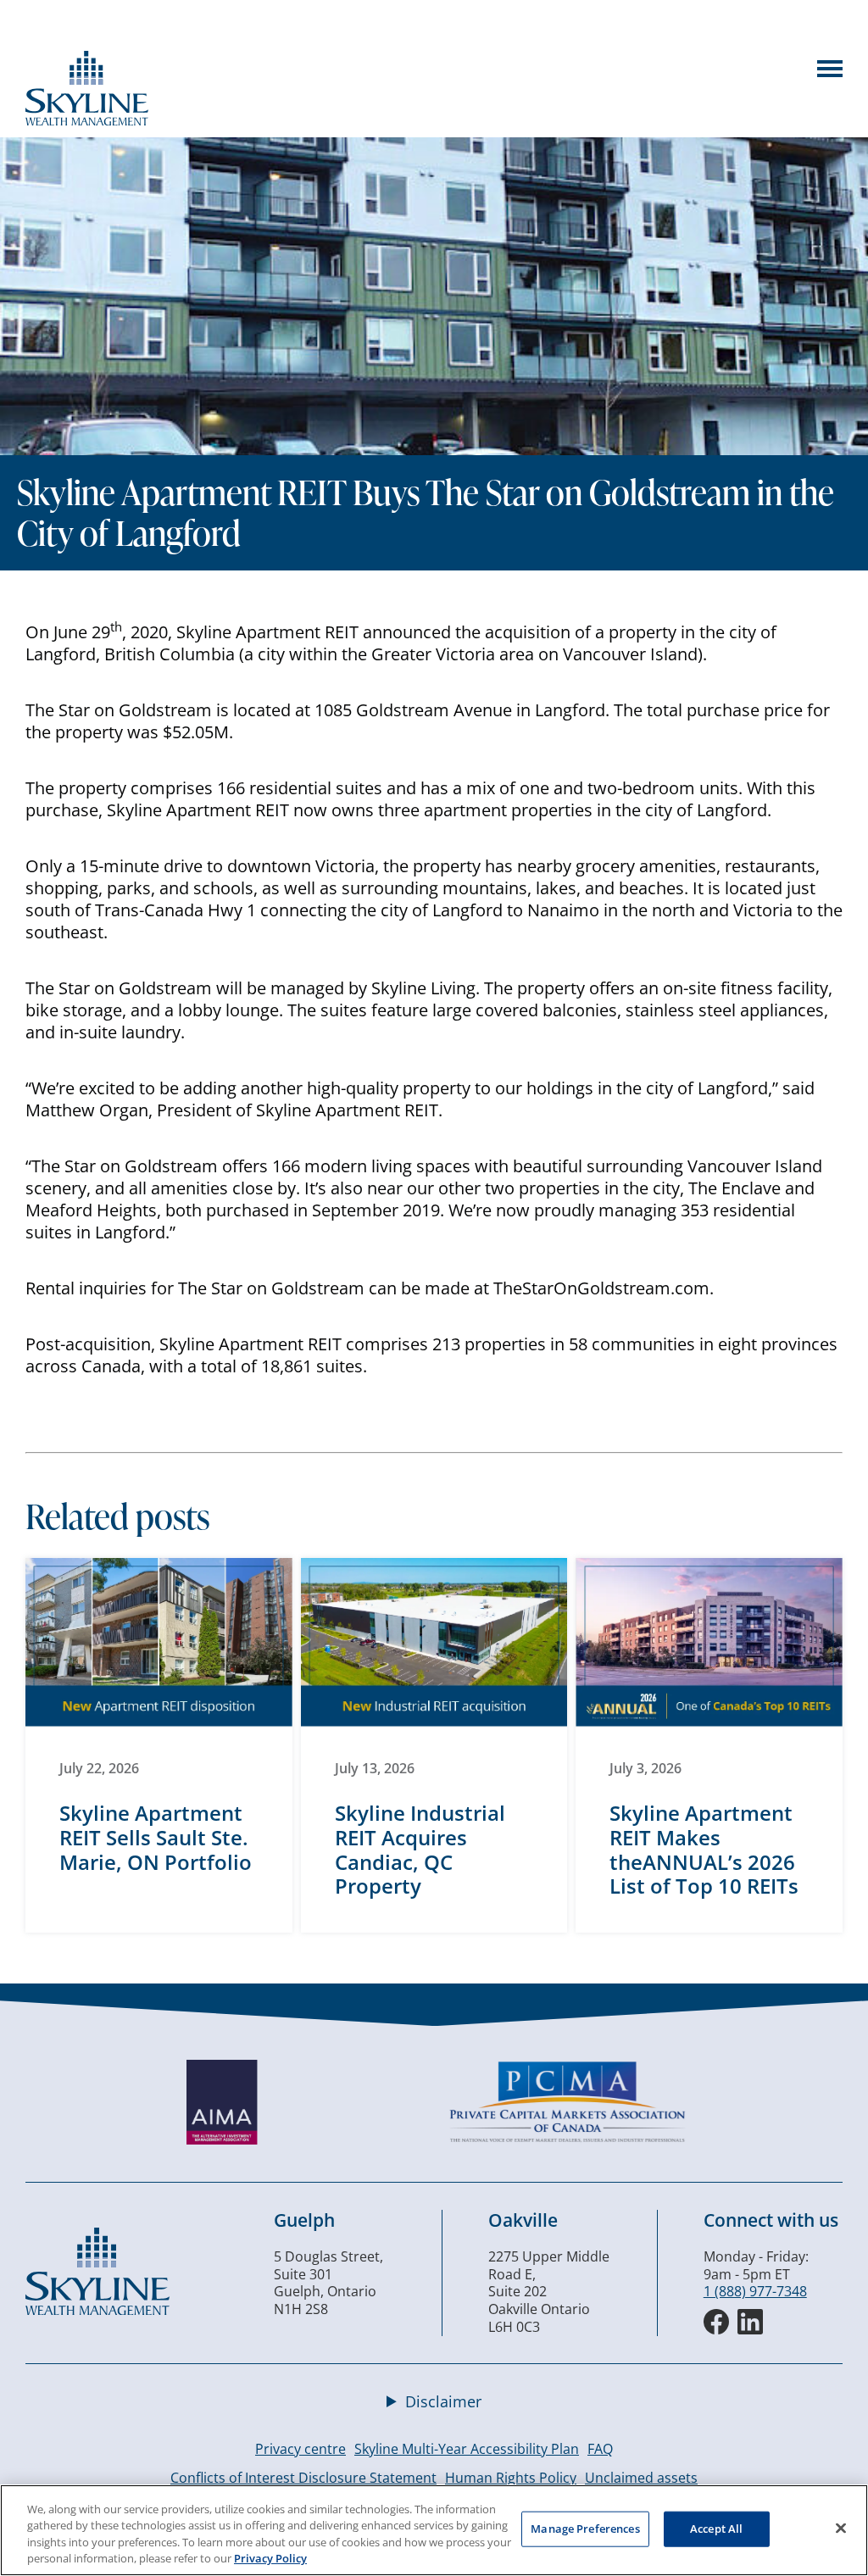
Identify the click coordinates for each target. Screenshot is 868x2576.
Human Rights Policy (511, 2478)
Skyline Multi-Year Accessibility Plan (467, 2449)
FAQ (600, 2449)
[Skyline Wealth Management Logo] (87, 120)
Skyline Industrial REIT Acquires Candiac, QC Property (420, 1849)
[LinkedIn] (750, 2322)
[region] (434, 2530)
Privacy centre (300, 2449)
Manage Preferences (585, 2529)
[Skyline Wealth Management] (97, 2310)
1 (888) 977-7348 (755, 2291)
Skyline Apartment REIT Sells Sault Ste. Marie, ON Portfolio (156, 1837)
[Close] (841, 2528)
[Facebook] (716, 2322)
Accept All (716, 2529)
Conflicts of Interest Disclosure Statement (303, 2478)
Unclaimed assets (641, 2478)
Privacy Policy (270, 2558)
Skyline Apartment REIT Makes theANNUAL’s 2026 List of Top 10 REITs (704, 1849)
